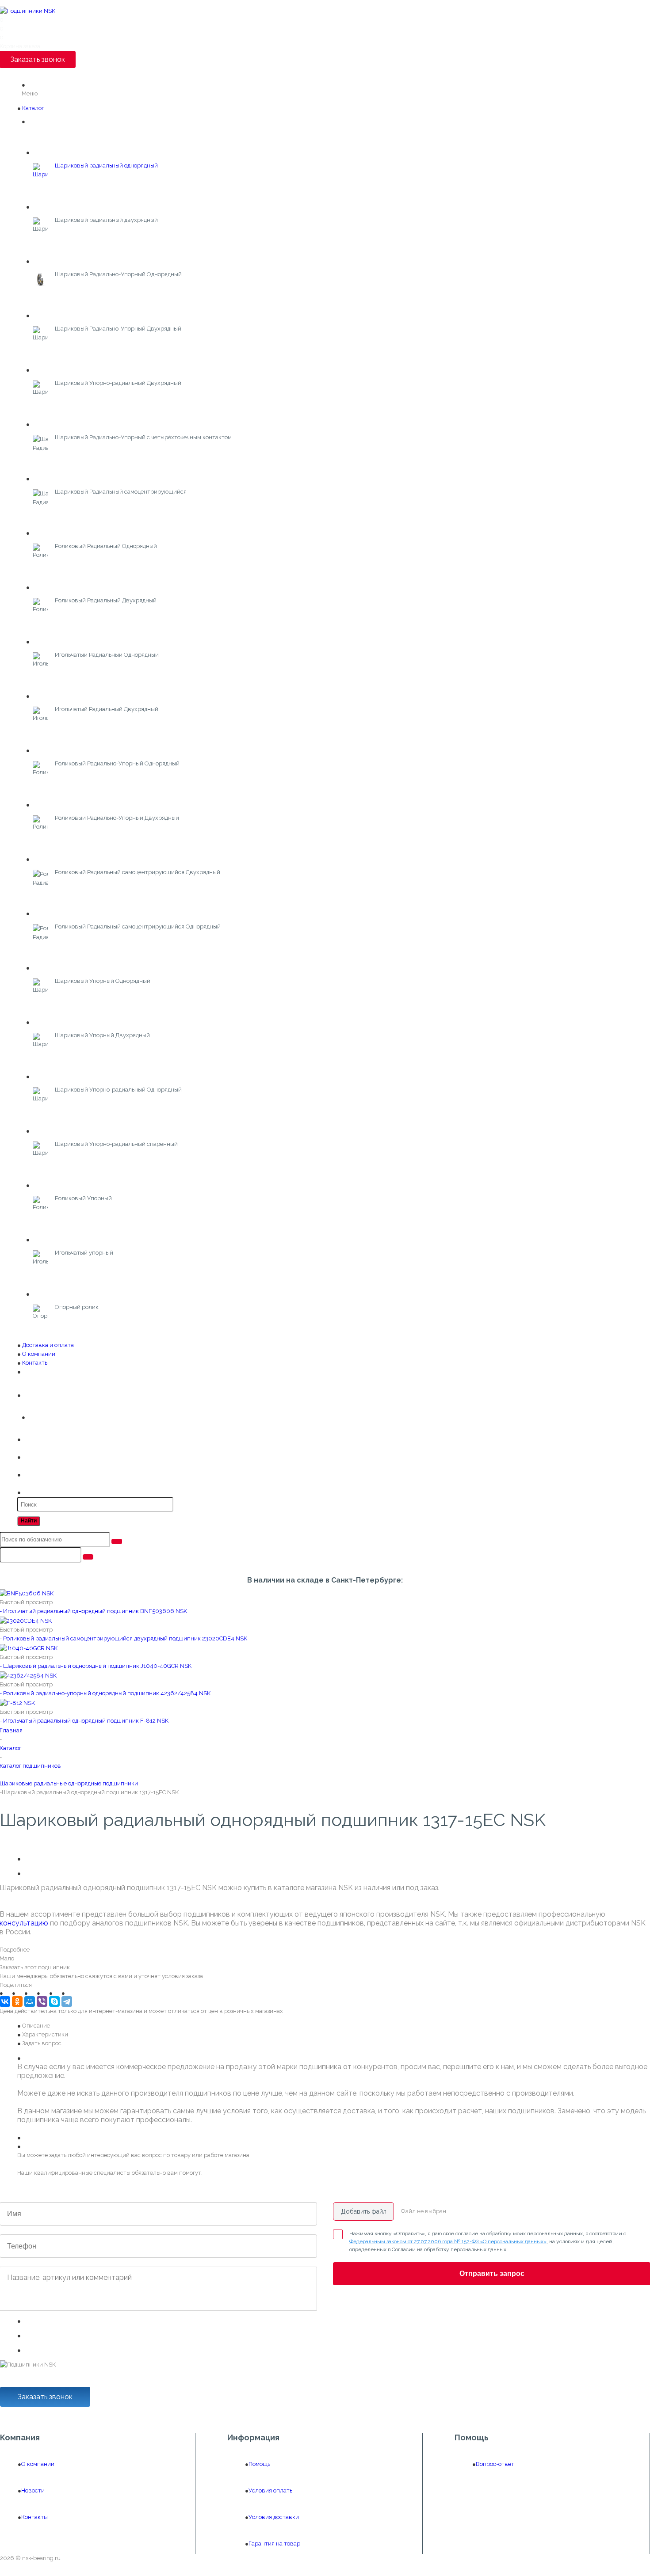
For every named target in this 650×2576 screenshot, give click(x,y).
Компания (20, 2438)
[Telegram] (67, 2001)
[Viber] (42, 2001)
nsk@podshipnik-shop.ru (40, 2382)
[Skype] (54, 2001)
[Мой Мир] (30, 2001)
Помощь (259, 2464)
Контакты (35, 1363)
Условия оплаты (271, 2490)
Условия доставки (274, 2517)
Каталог (33, 108)
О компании (39, 1354)
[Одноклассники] (17, 2001)
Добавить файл (364, 2211)
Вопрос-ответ (495, 2464)
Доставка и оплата (48, 1345)
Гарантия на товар (274, 2544)
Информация (253, 2438)
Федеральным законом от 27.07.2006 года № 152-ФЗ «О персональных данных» (448, 2241)
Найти (29, 1521)
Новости (33, 2490)
